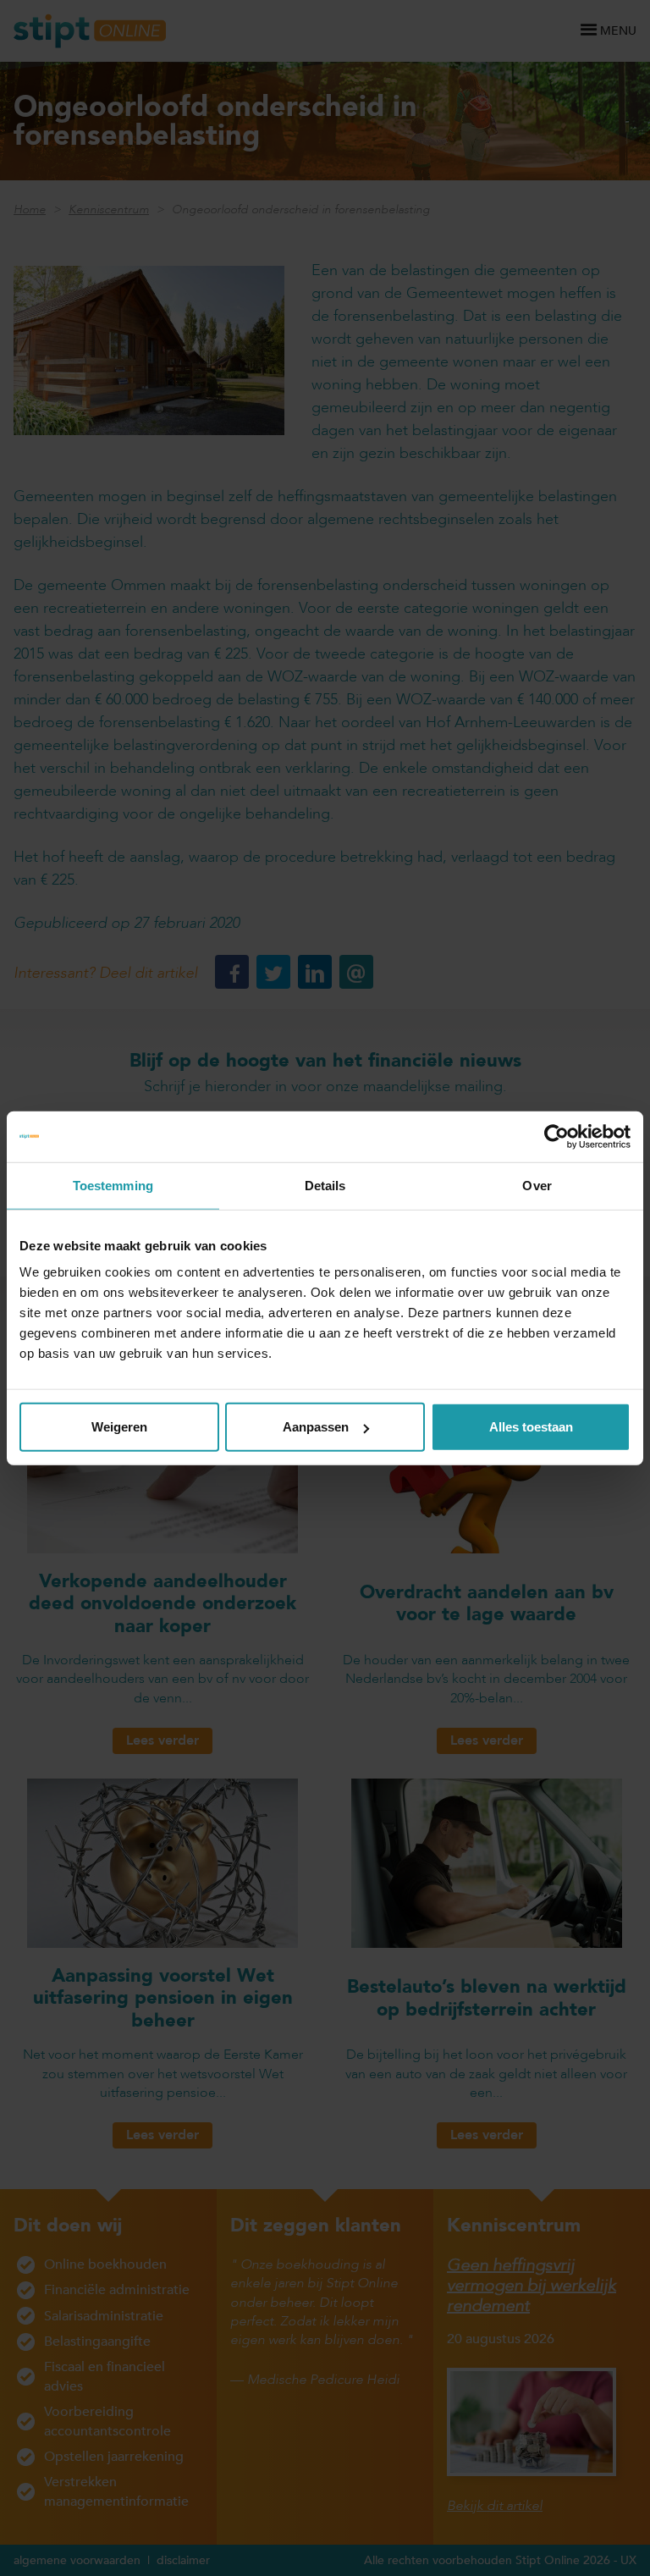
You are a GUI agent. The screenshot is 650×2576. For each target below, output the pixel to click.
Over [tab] (537, 1185)
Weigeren (119, 1427)
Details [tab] (325, 1185)
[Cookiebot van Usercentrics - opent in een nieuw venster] (556, 1136)
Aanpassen (316, 1427)
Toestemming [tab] (113, 1185)
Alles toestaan (531, 1427)
